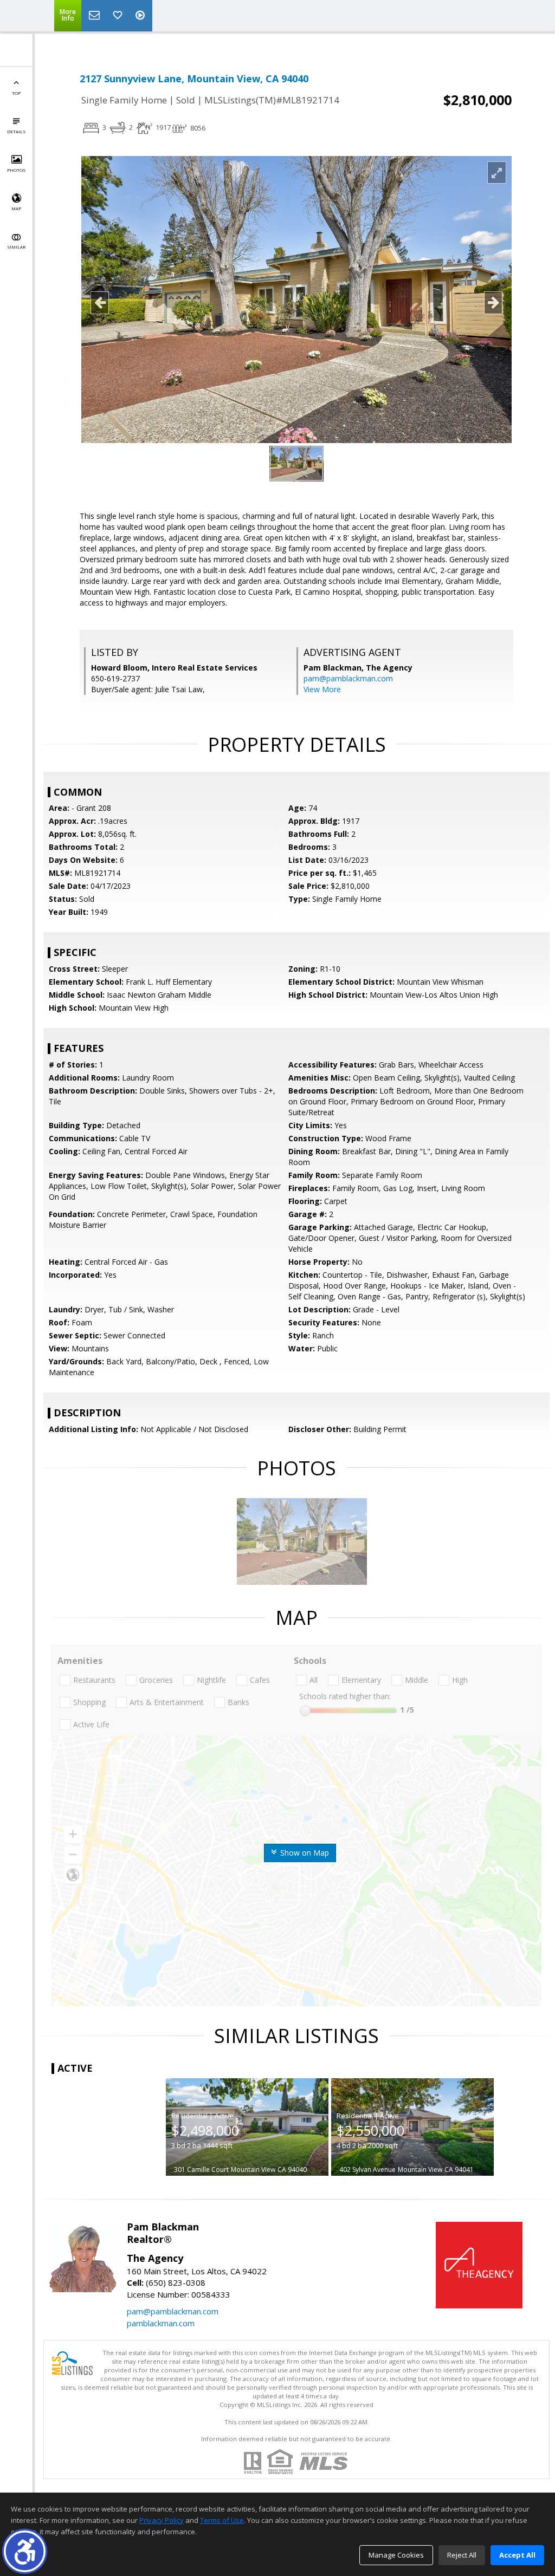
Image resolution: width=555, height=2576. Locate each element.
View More (322, 689)
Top (16, 93)
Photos (16, 170)
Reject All (462, 2555)
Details (16, 131)
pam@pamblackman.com (348, 678)
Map (16, 208)
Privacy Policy (162, 2520)
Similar (16, 247)
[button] (25, 2551)
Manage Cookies (396, 2555)
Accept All (517, 2555)
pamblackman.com (161, 2323)
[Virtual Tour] (141, 16)
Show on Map (304, 1853)
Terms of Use (222, 2520)
